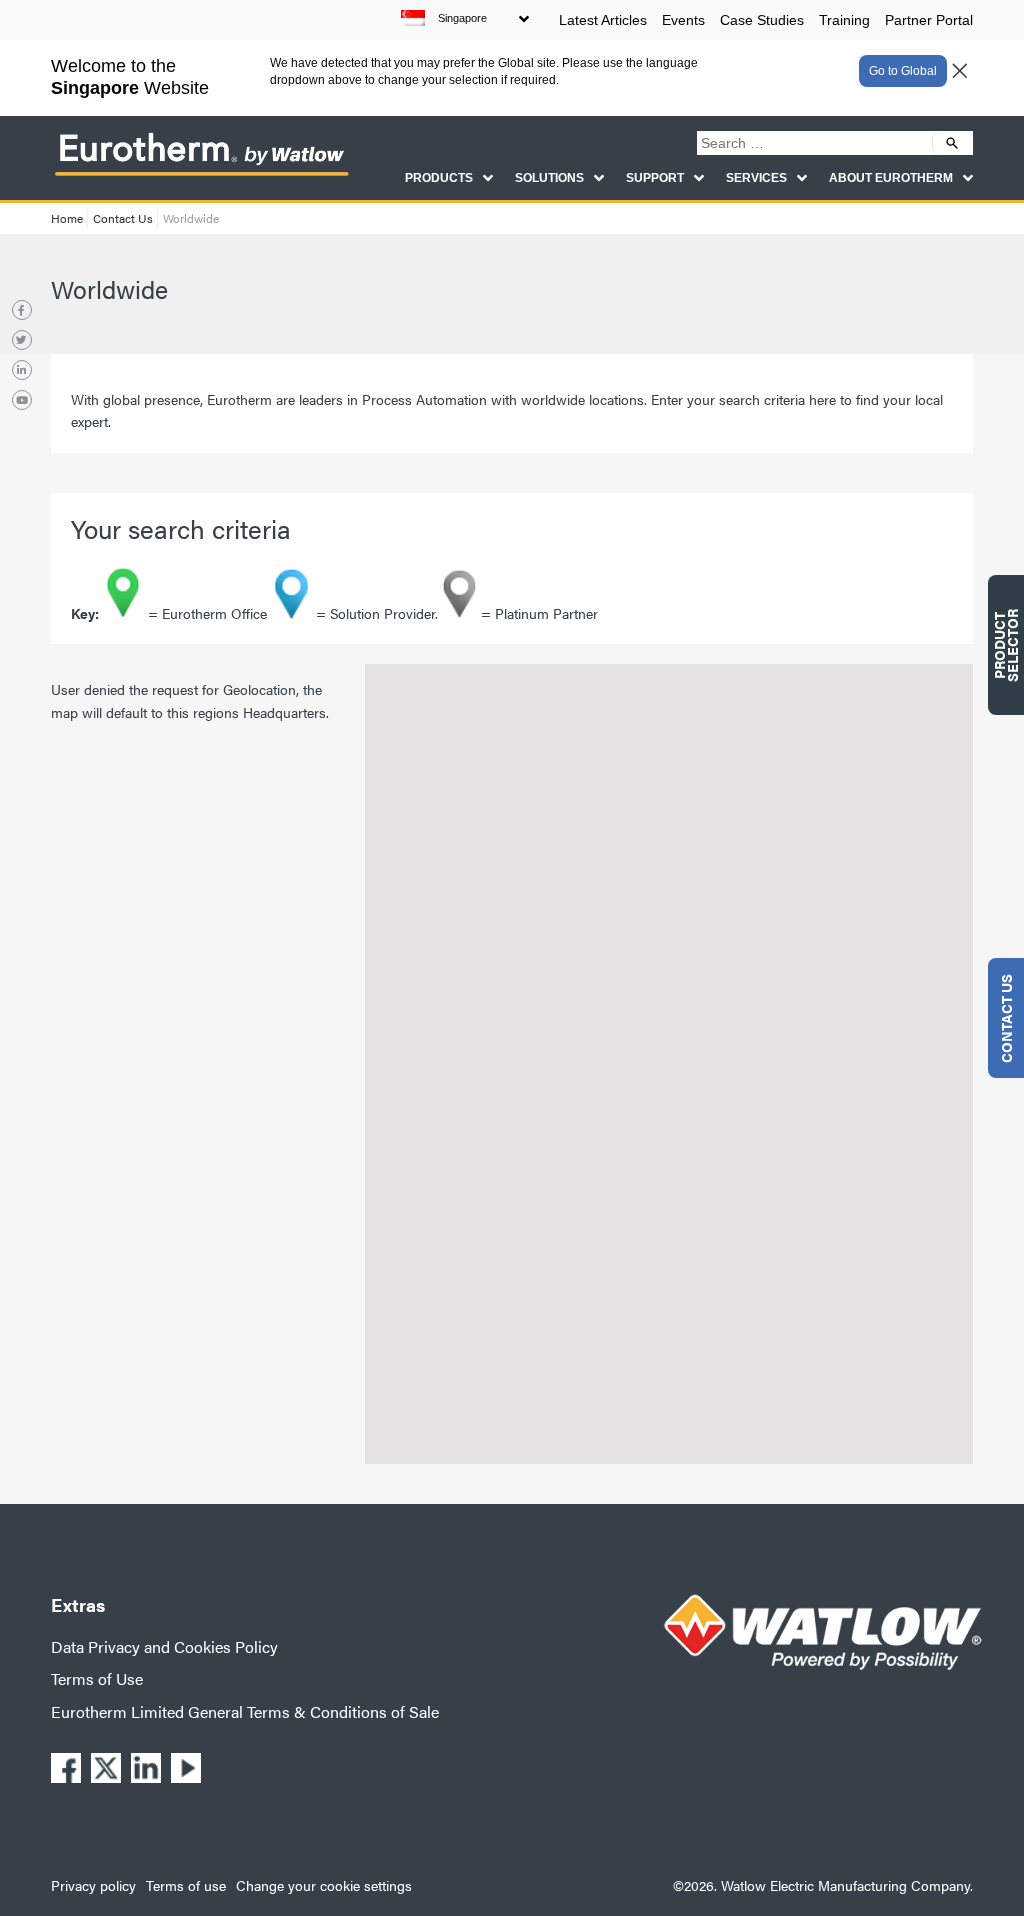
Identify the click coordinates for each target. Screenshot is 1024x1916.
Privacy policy (93, 1885)
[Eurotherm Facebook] (22, 310)
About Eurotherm (891, 178)
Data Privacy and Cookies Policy (164, 1646)
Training (844, 20)
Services (756, 178)
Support (655, 178)
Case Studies (762, 20)
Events (683, 20)
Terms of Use (97, 1678)
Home (67, 218)
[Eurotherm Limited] (201, 174)
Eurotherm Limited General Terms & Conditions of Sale (245, 1711)
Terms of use (186, 1885)
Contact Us (123, 218)
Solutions (549, 178)
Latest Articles (603, 20)
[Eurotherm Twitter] (22, 340)
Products (439, 178)
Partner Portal (929, 20)
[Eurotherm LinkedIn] (22, 370)
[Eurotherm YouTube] (22, 400)
